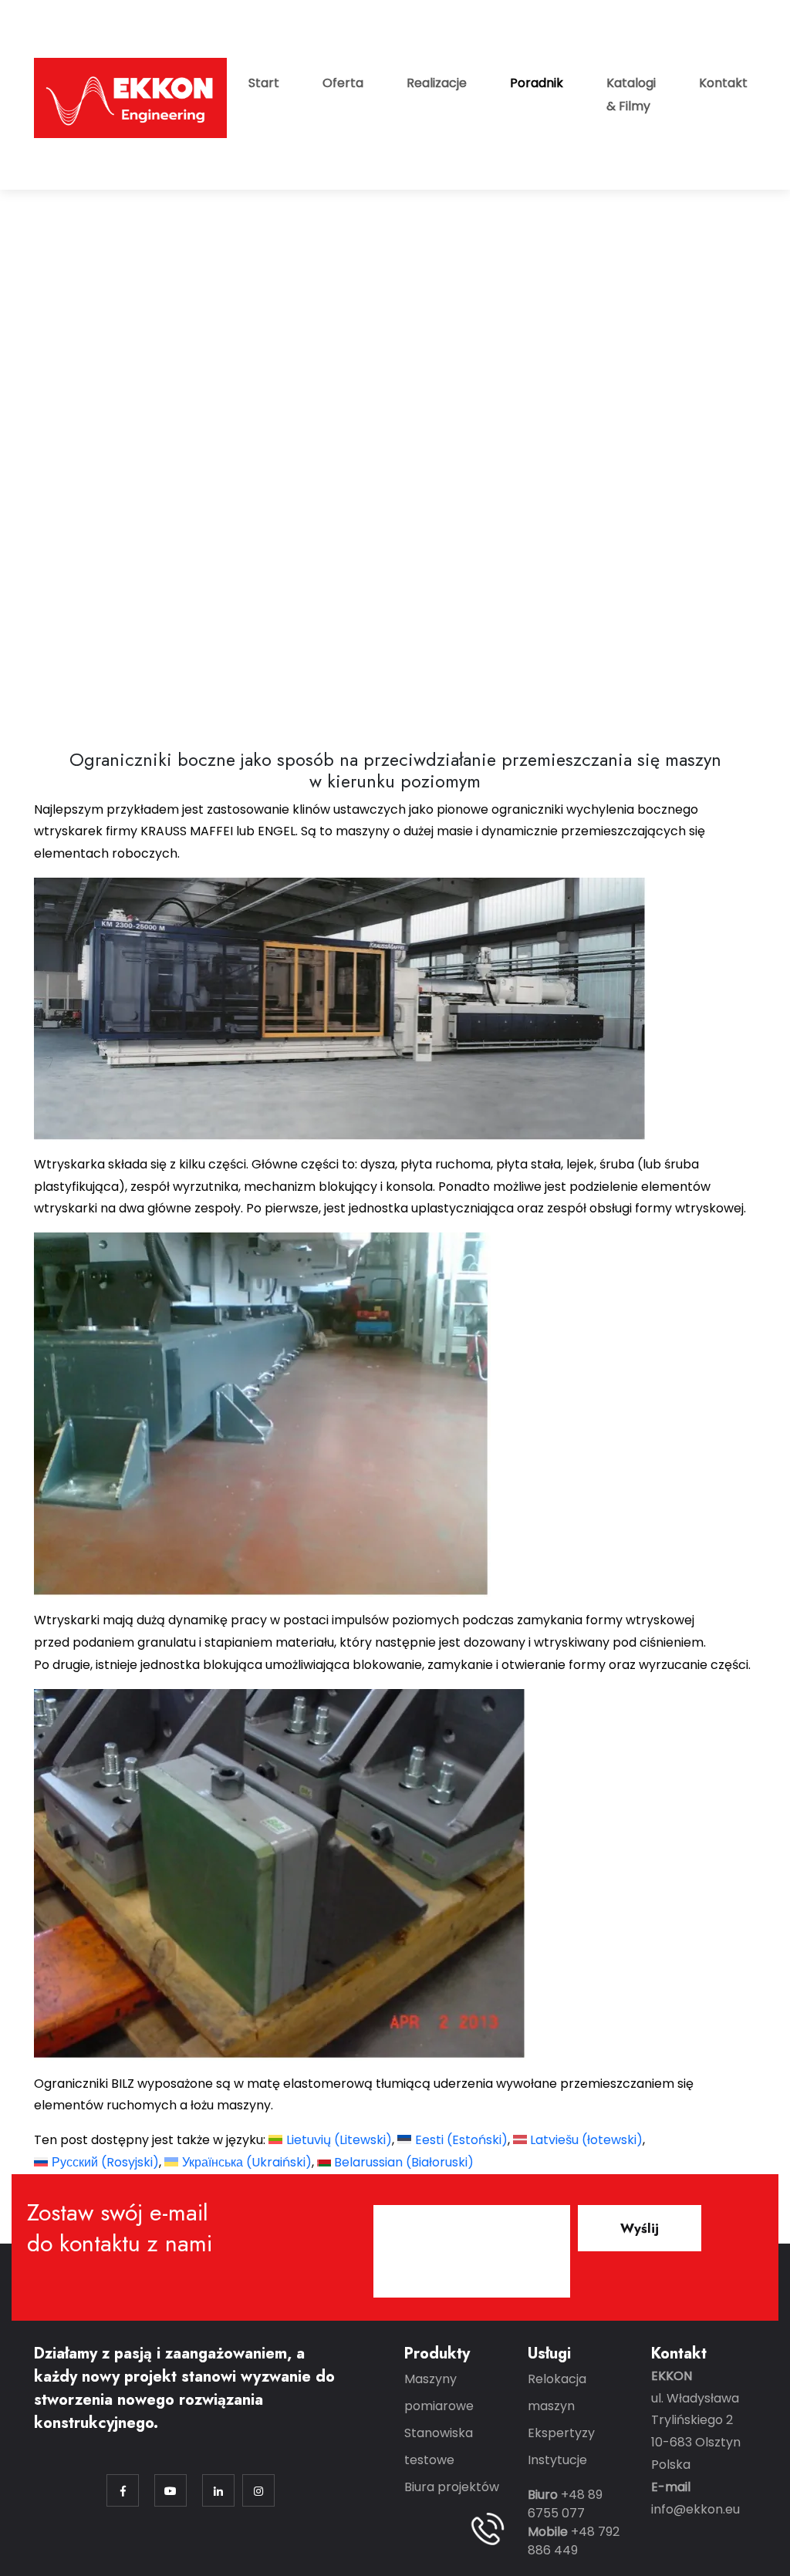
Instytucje (557, 2460)
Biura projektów (452, 2487)
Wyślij (640, 2228)
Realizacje (437, 83)
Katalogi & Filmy (631, 94)
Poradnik (537, 83)
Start (264, 83)
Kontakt (723, 83)
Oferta (343, 83)
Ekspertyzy (561, 2433)
